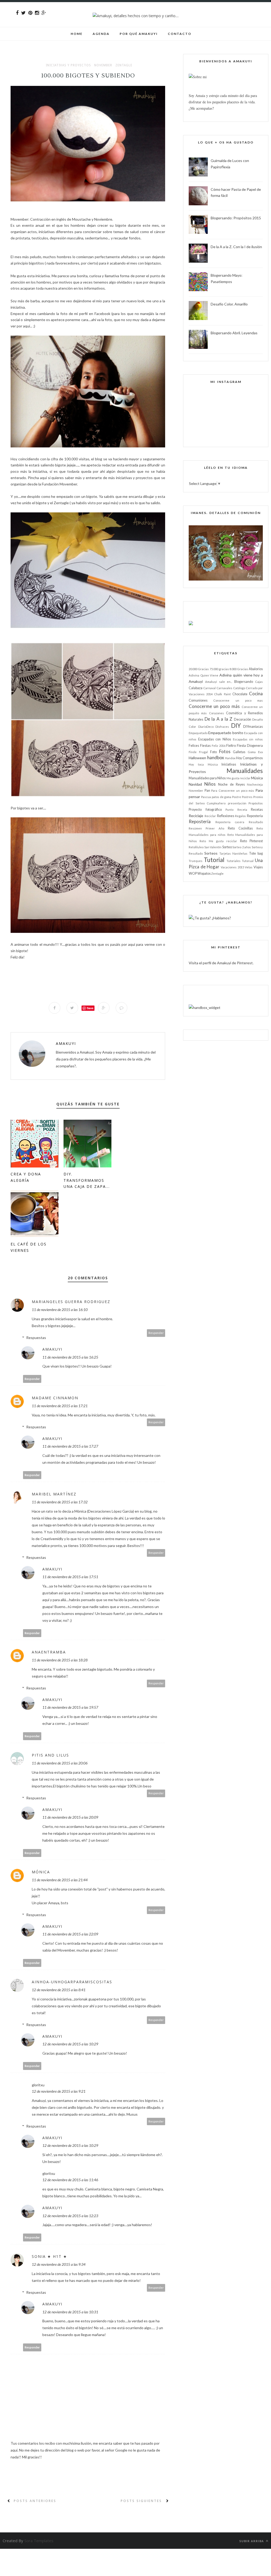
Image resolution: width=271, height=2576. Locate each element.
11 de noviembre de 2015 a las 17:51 (70, 1577)
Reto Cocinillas (240, 828)
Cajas (259, 682)
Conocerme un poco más (214, 706)
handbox (216, 757)
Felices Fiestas (200, 746)
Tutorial (214, 860)
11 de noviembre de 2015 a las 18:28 (60, 1660)
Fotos (225, 751)
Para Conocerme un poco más (233, 791)
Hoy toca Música (203, 764)
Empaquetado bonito (226, 733)
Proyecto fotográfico (205, 810)
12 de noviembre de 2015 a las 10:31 (70, 2312)
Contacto (180, 34)
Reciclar (210, 816)
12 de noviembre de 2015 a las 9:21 (59, 2091)
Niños (210, 784)
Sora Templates (39, 2541)
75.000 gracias (219, 669)
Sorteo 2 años (242, 847)
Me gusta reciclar (239, 778)
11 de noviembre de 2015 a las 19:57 (70, 1707)
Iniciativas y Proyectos (68, 65)
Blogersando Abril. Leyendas (234, 333)
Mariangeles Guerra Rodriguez (71, 1302)
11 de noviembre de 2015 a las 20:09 (70, 1817)
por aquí (103, 503)
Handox (230, 758)
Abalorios (256, 669)
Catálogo (239, 688)
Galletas (239, 752)
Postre (237, 797)
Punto (229, 810)
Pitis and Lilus (50, 1755)
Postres (247, 797)
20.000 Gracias (199, 669)
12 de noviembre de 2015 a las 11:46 (70, 2180)
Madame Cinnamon (55, 1398)
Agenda (101, 34)
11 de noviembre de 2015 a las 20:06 (60, 1763)
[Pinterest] (30, 13)
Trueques (196, 861)
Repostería (200, 821)
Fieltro (231, 746)
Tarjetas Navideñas (233, 853)
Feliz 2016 (219, 746)
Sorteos (211, 853)
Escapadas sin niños (248, 739)
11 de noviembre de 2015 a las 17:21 (60, 1406)
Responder (156, 1333)
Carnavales (224, 688)
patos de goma (222, 797)
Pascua (206, 797)
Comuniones (198, 700)
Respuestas (36, 1338)
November (103, 65)
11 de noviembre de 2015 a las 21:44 (60, 1880)
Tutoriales (234, 861)
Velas (249, 867)
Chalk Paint (222, 694)
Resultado (256, 822)
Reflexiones (226, 816)
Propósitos (256, 803)
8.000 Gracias (239, 669)
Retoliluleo (196, 847)
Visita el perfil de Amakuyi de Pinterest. (221, 963)
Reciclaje (196, 816)
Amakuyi (66, 1043)
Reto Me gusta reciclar (218, 841)
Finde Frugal (198, 752)
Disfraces (222, 727)
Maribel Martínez (54, 1494)
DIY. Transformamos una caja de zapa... (87, 1180)
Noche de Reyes (231, 784)
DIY (236, 726)
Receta (242, 810)
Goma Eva (255, 752)
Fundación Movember (59, 484)
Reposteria (255, 816)
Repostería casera (230, 822)
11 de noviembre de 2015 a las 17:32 (60, 1502)
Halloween (197, 758)
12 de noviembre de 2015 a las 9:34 (59, 2264)
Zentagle (124, 65)
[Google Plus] (44, 13)
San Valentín (213, 847)
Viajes (258, 867)
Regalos (240, 816)
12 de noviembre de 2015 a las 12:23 (70, 2216)
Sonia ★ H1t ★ (49, 2256)
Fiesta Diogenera (250, 746)
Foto (213, 752)
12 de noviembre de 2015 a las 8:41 (59, 1990)
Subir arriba (252, 2541)
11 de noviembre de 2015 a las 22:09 (70, 1934)
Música (257, 778)
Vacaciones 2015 (232, 867)
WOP (193, 874)
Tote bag (256, 853)
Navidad (195, 784)
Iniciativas (229, 764)
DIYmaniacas (253, 727)
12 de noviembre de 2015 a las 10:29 (70, 2044)
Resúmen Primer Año (206, 828)
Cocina (256, 694)
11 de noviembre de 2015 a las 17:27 (70, 1446)
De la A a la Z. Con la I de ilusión (236, 247)
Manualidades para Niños (207, 778)
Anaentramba (49, 1652)
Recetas (257, 810)
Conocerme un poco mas (238, 700)
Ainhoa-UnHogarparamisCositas (72, 1982)
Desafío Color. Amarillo (229, 304)
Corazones (216, 713)
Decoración (243, 719)
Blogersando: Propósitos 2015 (236, 218)
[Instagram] (37, 13)
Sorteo (227, 847)
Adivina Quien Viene (204, 675)
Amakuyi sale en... (219, 682)
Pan (207, 791)
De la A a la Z (219, 719)
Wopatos (204, 874)
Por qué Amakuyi (139, 34)
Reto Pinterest (251, 841)
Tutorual (248, 861)
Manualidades (245, 771)
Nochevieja (255, 784)
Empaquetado (198, 733)
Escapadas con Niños (215, 739)
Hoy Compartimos (249, 758)
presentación (237, 803)
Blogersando (244, 682)
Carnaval (209, 688)
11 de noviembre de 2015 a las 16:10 (60, 1310)
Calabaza (196, 688)
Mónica (41, 1872)
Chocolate (240, 694)
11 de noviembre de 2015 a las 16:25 (70, 1357)
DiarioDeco (206, 727)
